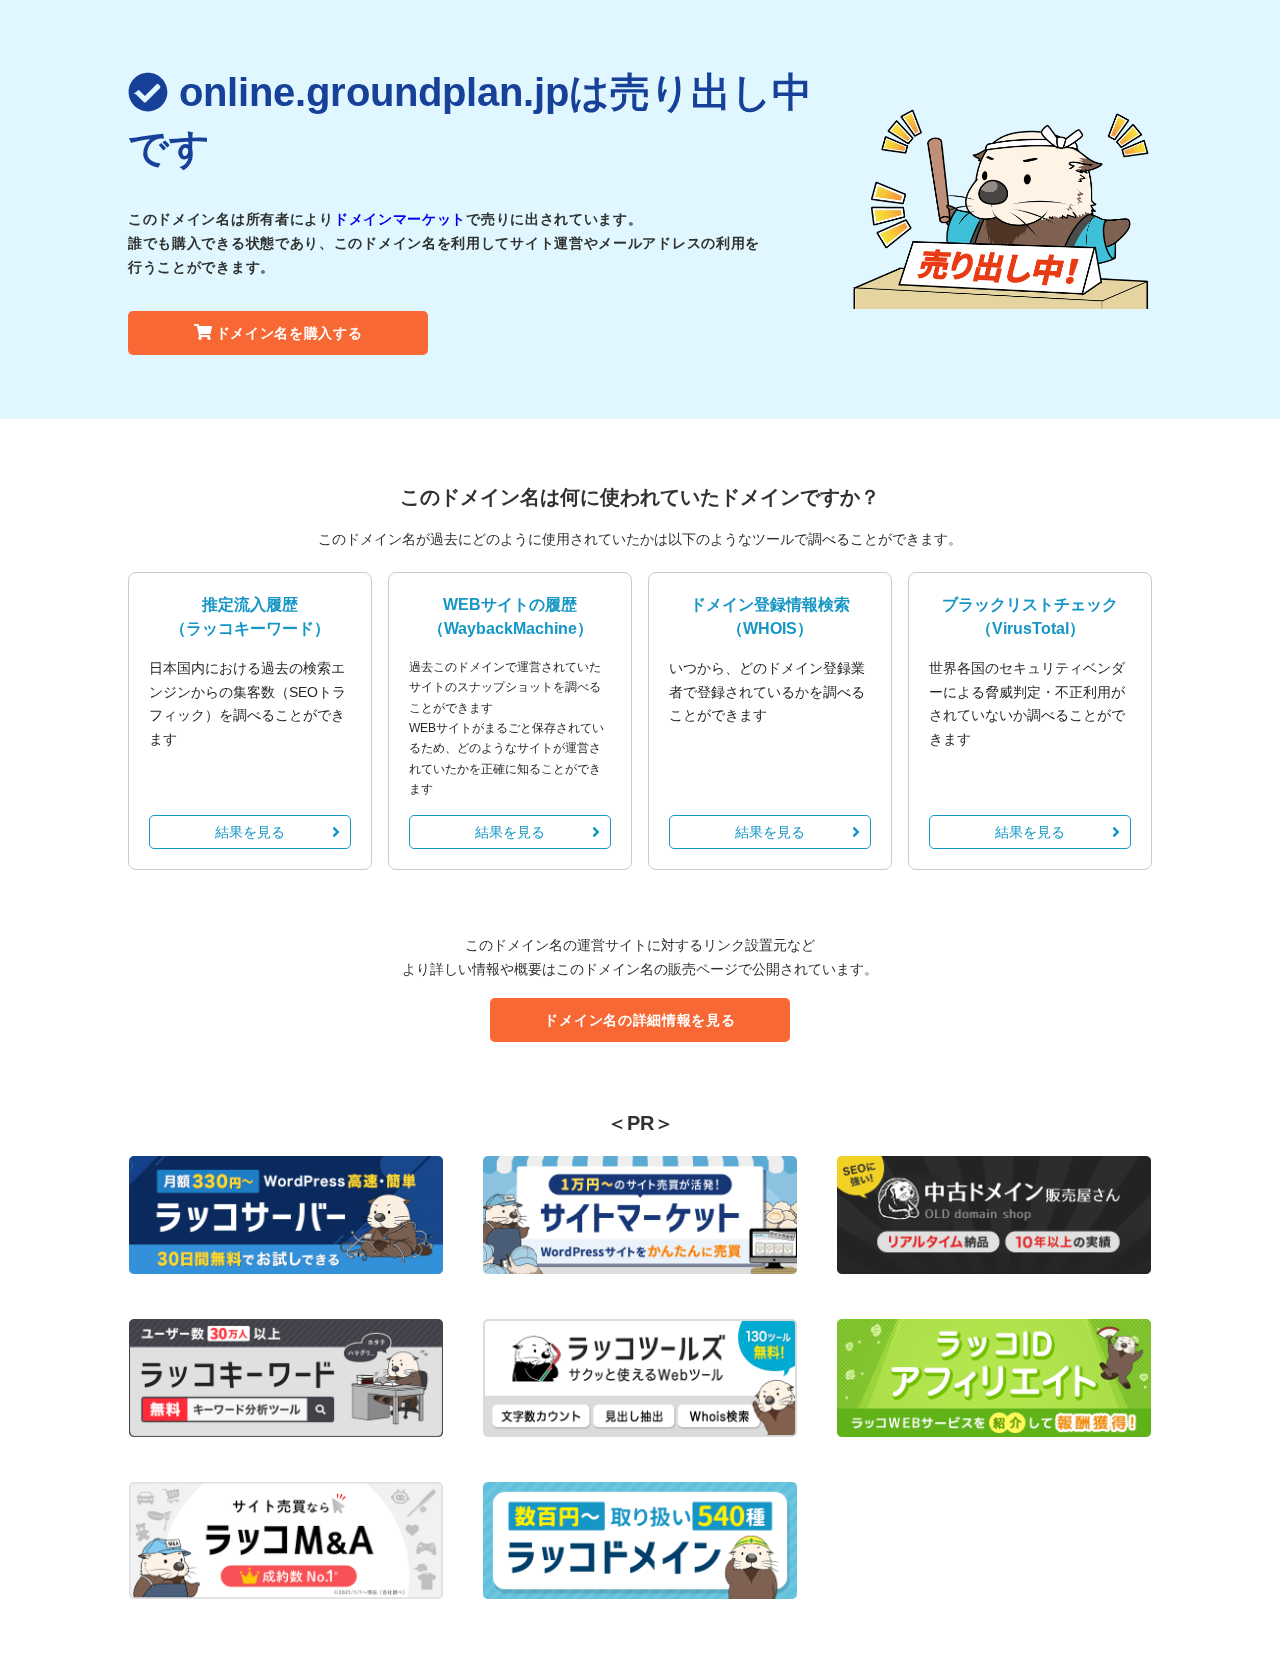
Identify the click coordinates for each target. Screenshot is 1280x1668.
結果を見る (250, 832)
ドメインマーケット (400, 219)
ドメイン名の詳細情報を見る (639, 1020)
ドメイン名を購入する (289, 333)
